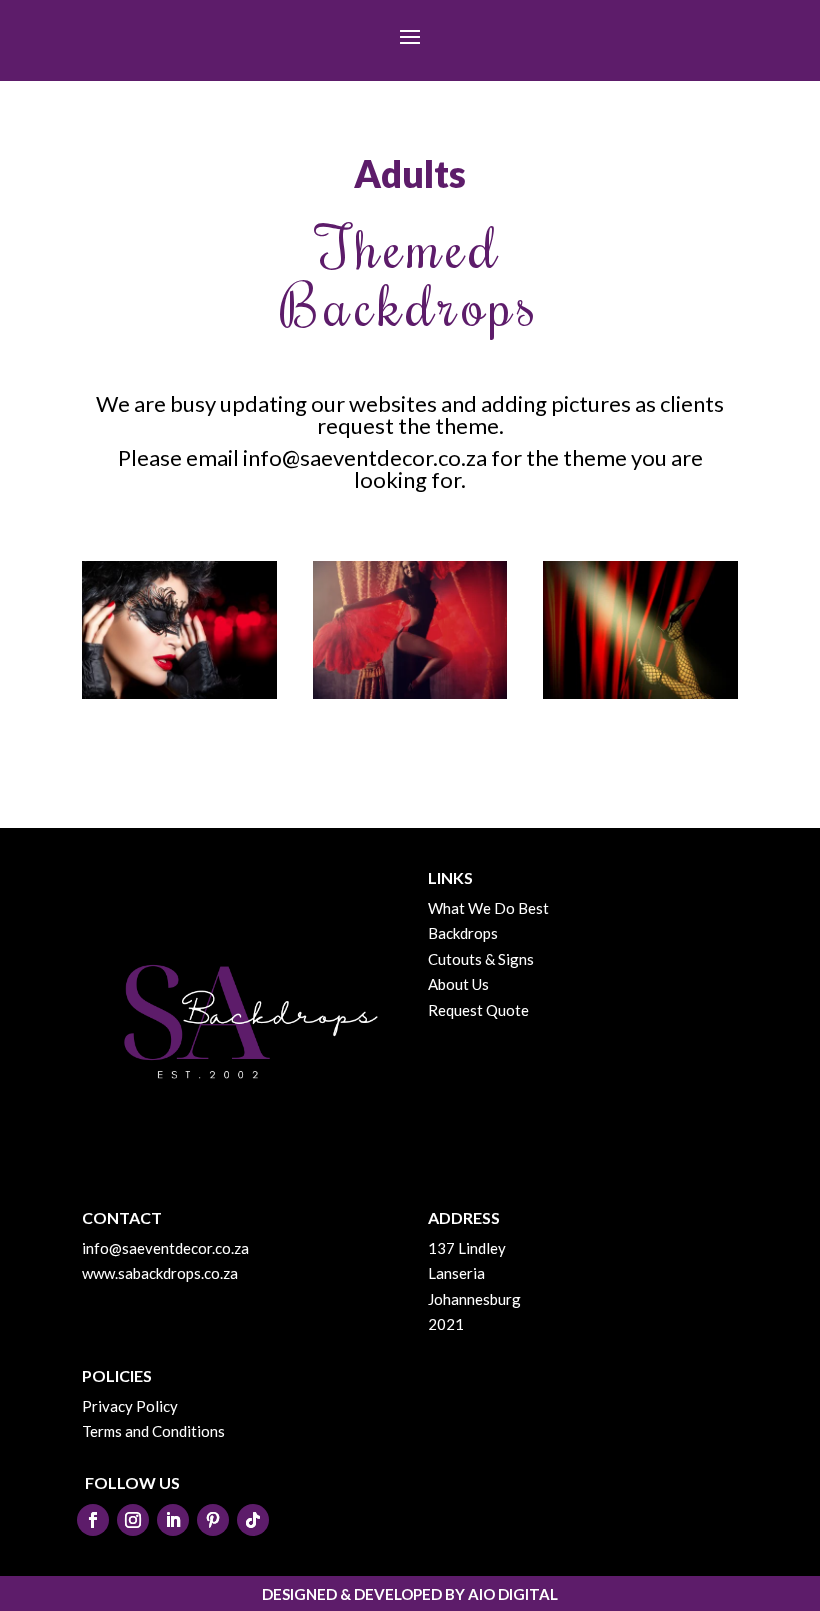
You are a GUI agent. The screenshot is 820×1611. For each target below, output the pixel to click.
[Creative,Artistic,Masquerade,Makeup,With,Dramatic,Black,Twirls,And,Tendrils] (179, 693)
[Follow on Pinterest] (213, 1520)
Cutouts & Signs (481, 959)
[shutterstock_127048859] (640, 693)
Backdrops (463, 933)
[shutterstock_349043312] (410, 693)
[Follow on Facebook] (93, 1520)
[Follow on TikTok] (253, 1520)
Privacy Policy (130, 1406)
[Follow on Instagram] (133, 1520)
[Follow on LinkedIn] (173, 1520)
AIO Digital (513, 1594)
